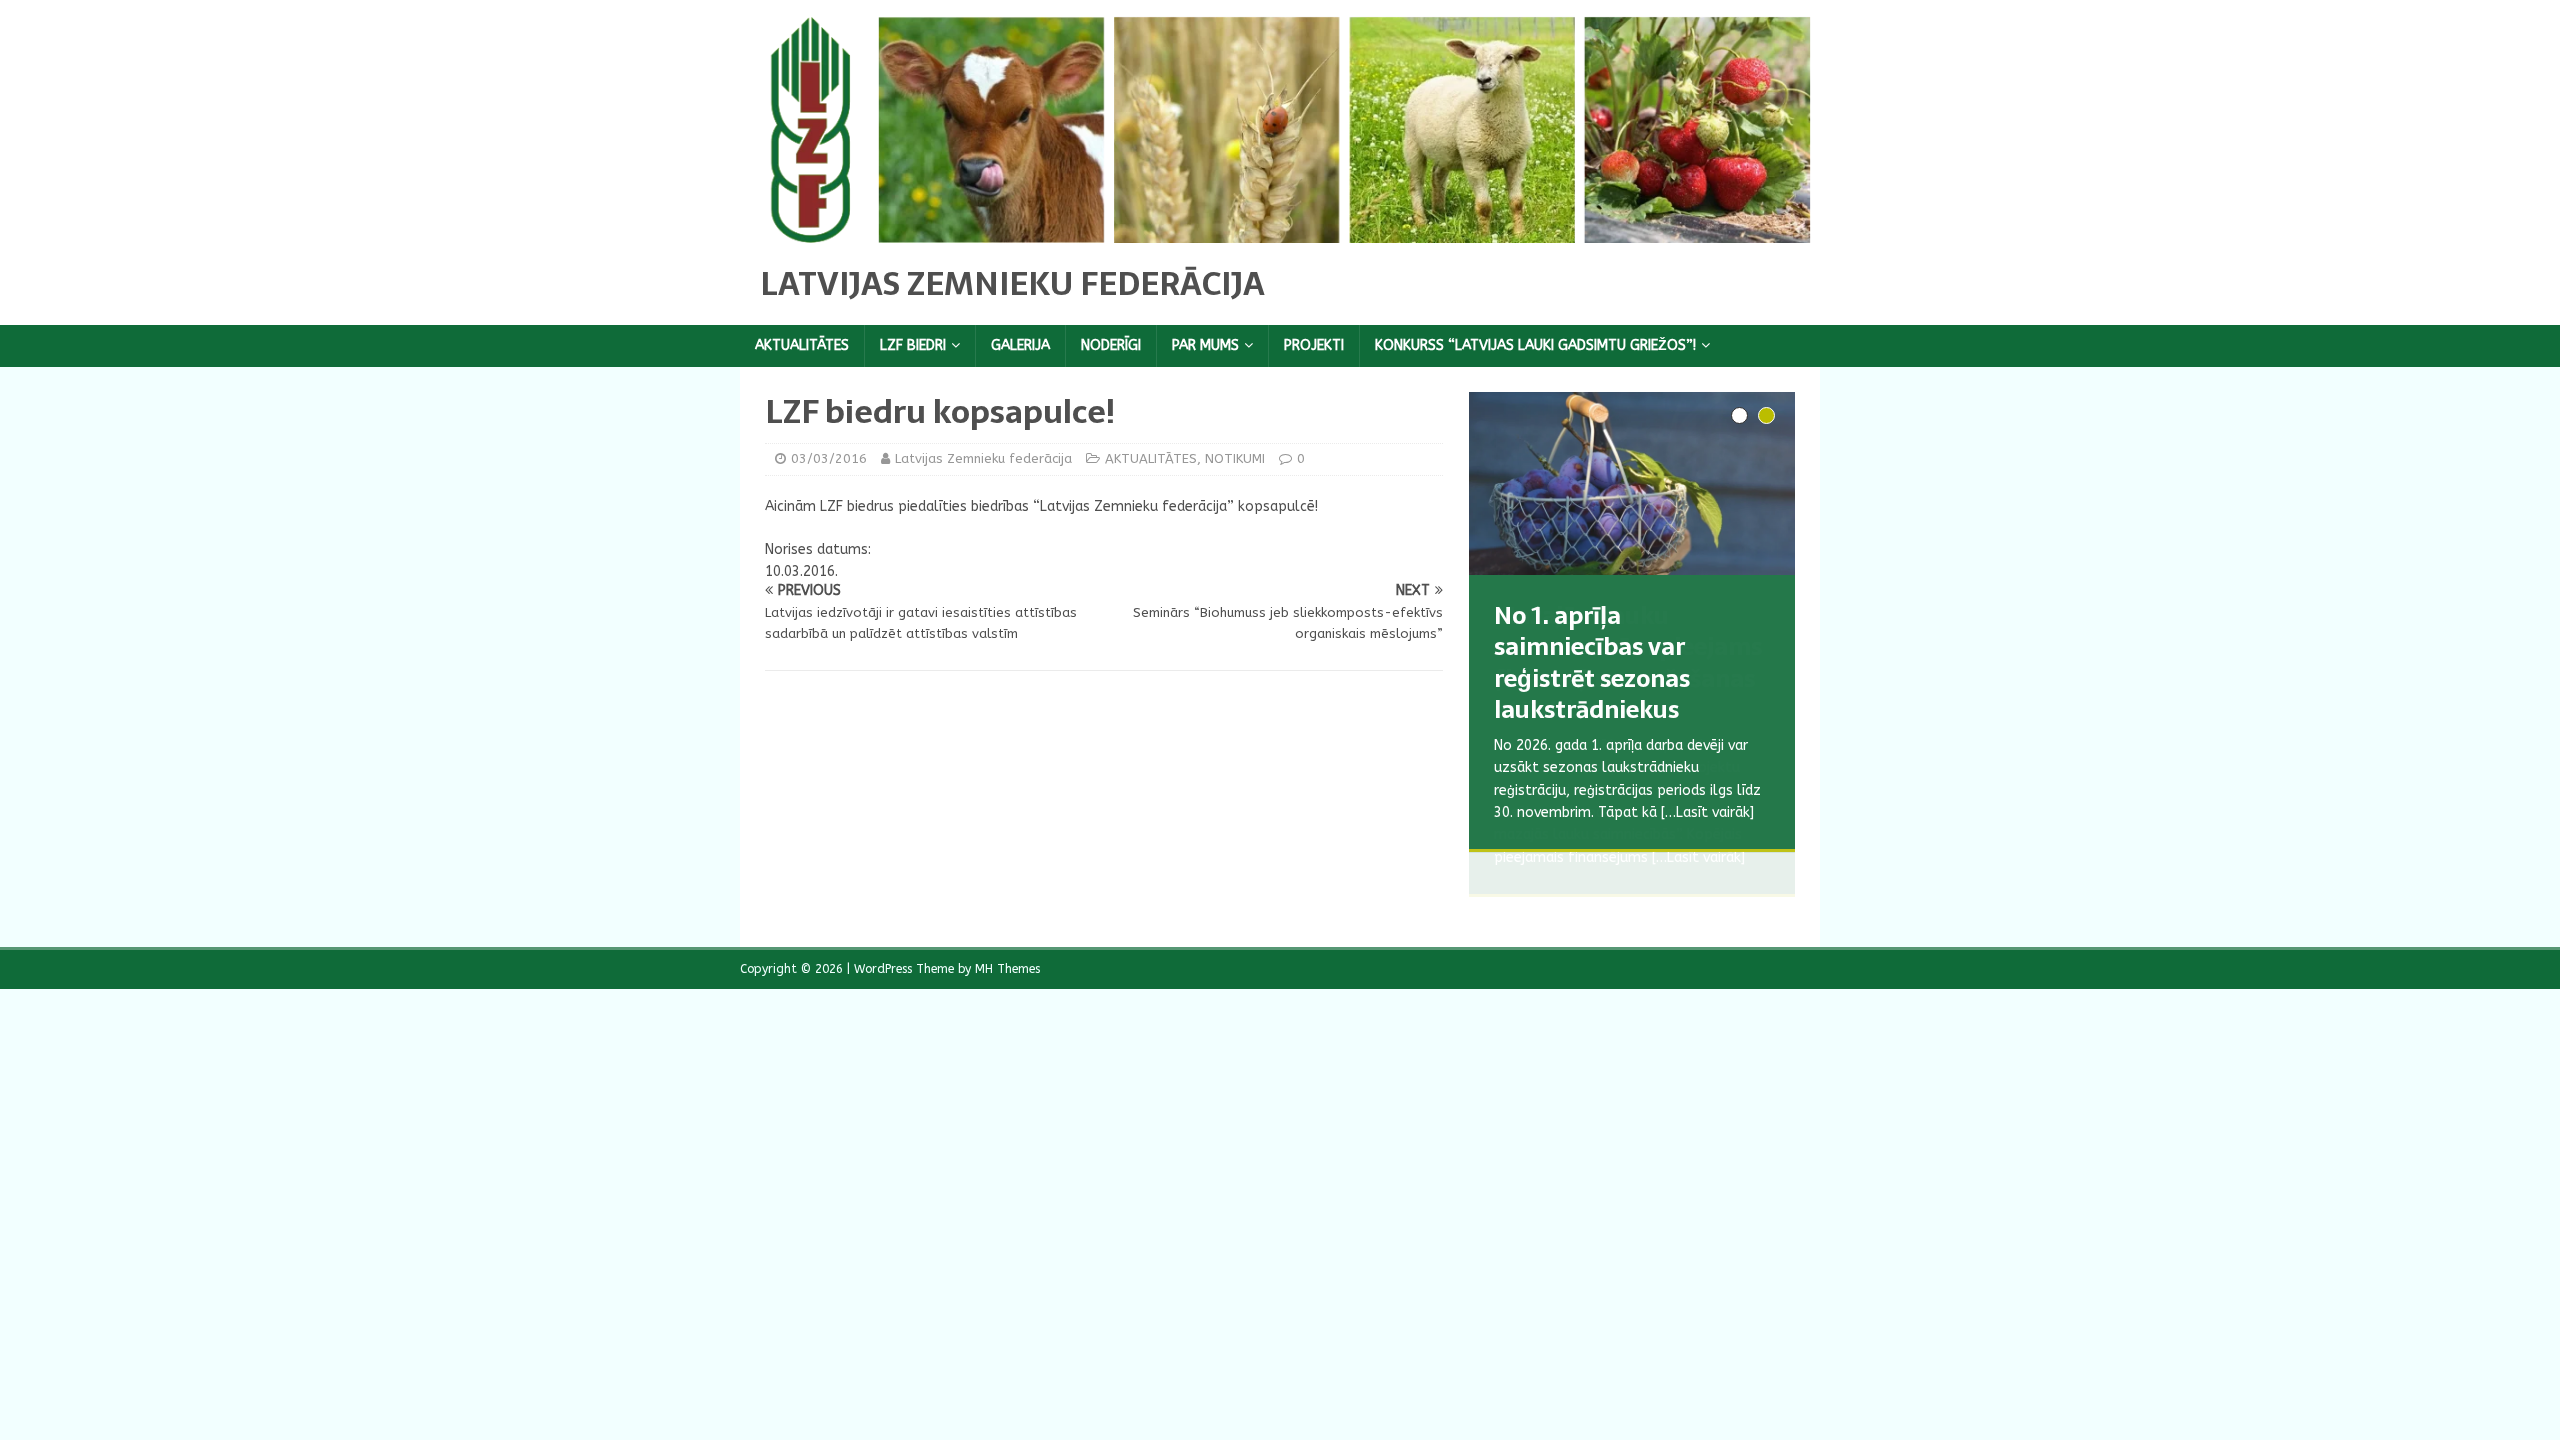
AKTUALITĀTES (802, 345)
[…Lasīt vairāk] (1698, 857)
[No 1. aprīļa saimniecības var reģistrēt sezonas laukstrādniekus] (1632, 483)
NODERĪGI (1111, 345)
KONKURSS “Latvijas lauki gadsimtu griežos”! (1535, 345)
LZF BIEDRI (913, 345)
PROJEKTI (1314, 345)
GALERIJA (1020, 345)
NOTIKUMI (1235, 458)
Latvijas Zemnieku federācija (983, 458)
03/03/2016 (829, 458)
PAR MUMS (1205, 345)
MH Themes (1007, 969)
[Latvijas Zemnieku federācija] (1280, 230)
